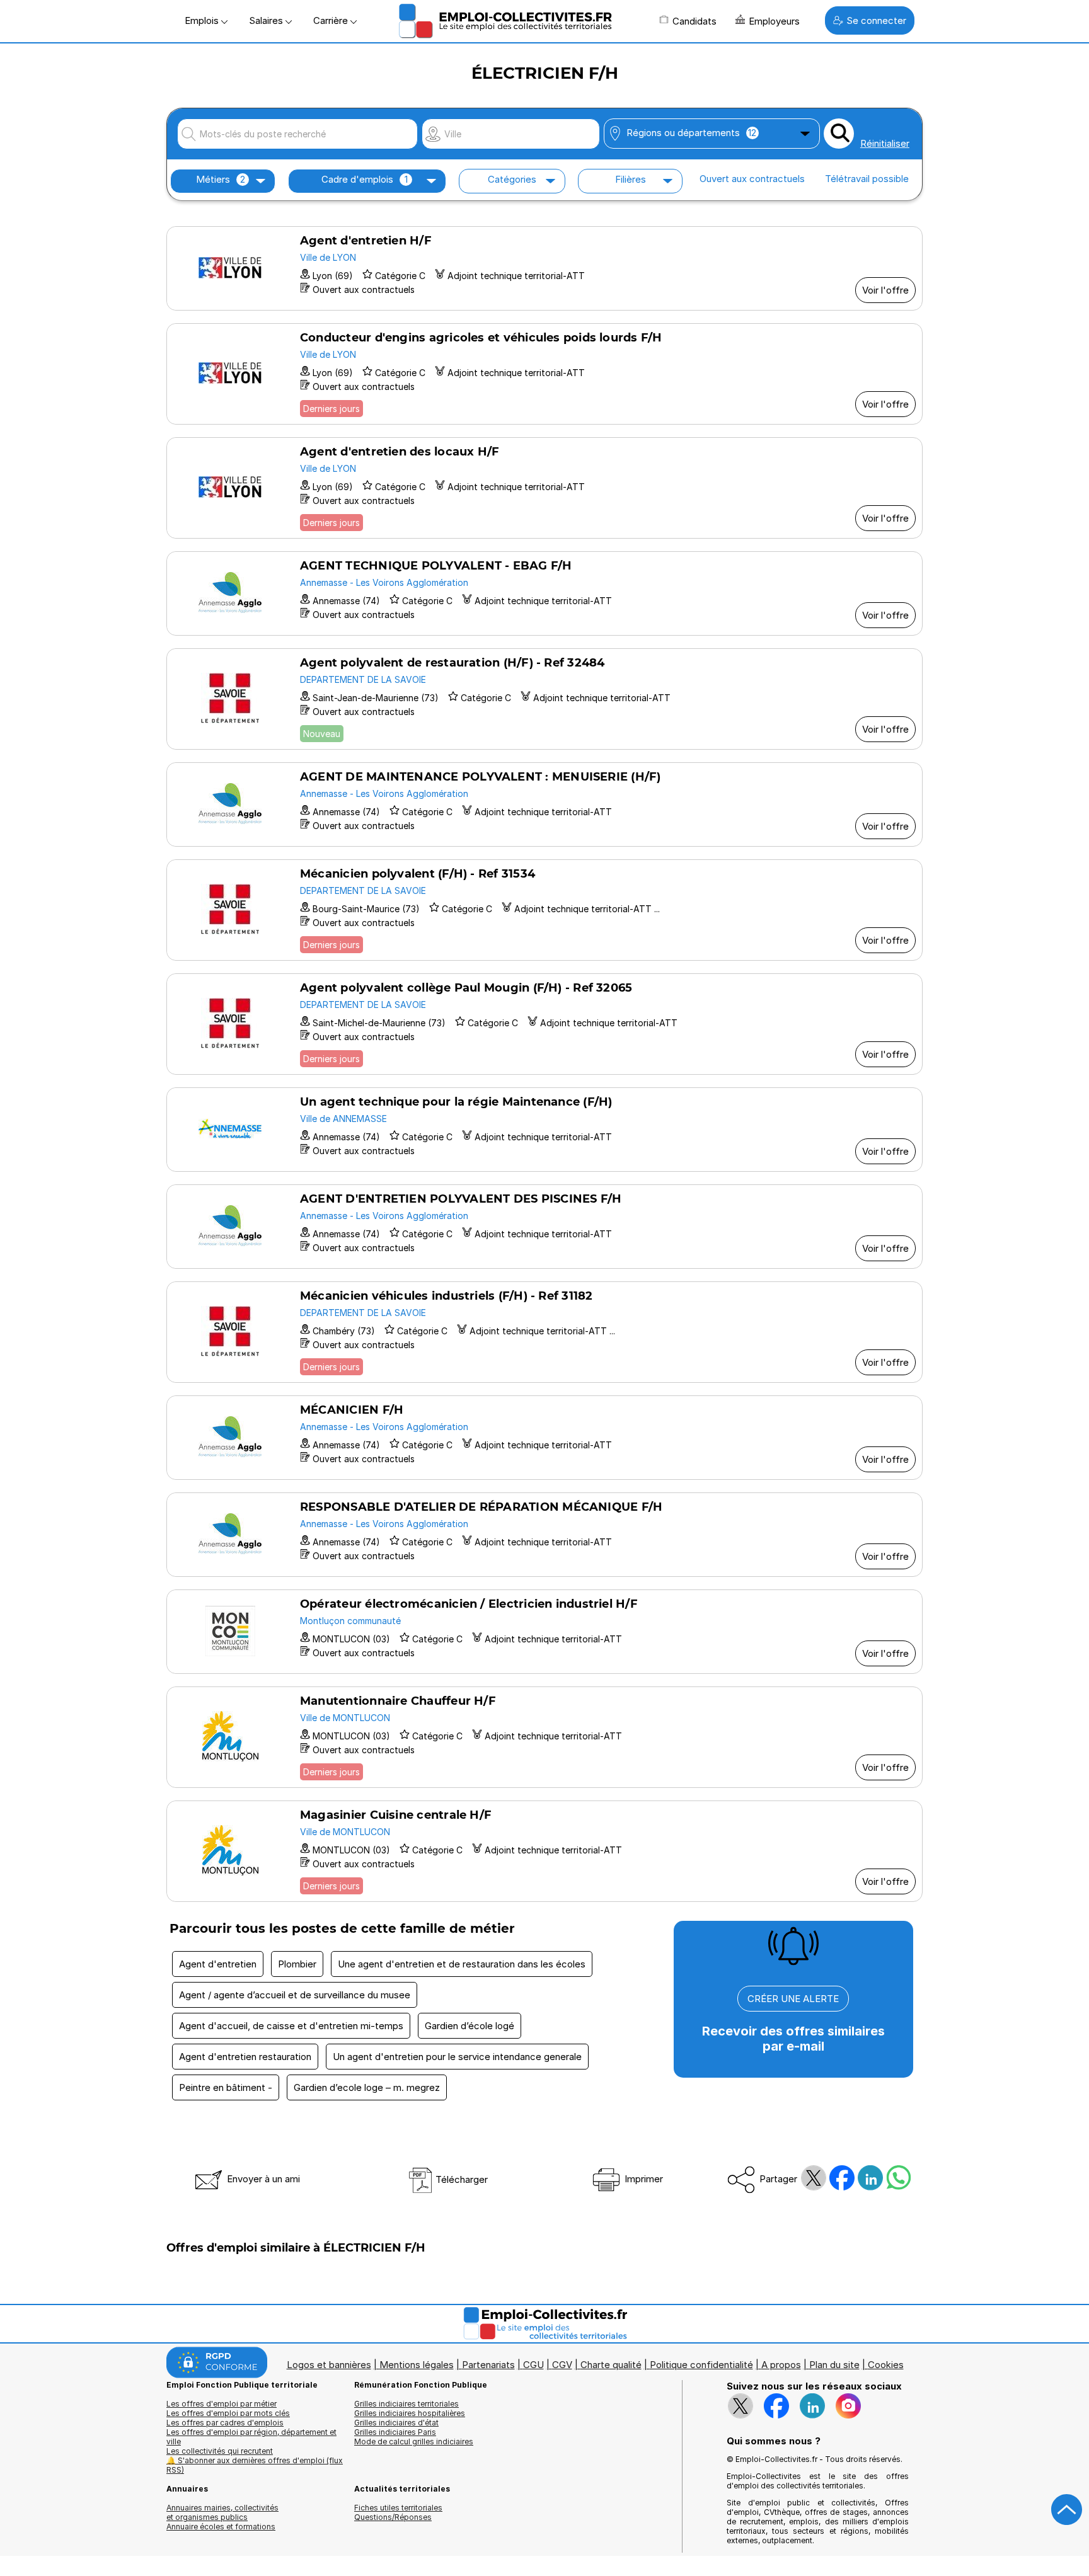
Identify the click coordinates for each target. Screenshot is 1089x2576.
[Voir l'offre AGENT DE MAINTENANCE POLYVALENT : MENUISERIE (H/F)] (544, 804)
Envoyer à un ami (262, 2179)
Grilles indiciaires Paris (395, 2432)
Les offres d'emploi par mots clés (228, 2413)
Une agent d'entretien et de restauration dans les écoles (462, 1964)
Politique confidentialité (701, 2365)
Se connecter (876, 20)
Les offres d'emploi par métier (222, 2404)
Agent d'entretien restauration (245, 2057)
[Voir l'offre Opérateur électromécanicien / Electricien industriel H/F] (544, 1632)
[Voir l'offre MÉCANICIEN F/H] (544, 1438)
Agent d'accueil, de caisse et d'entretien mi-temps (291, 2026)
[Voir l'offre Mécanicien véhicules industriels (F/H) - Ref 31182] (544, 1332)
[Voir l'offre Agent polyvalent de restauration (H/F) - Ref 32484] (544, 699)
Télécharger (460, 2179)
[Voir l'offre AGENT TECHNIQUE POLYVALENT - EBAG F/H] (544, 593)
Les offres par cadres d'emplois (225, 2423)
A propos (781, 2365)
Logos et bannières (329, 2365)
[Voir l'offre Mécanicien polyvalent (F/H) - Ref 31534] (544, 910)
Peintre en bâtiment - (226, 2087)
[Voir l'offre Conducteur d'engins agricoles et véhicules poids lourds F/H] (544, 374)
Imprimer (642, 2179)
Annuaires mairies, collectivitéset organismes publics (222, 2512)
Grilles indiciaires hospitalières (410, 2413)
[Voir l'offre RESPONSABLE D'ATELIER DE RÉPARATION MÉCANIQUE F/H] (544, 1535)
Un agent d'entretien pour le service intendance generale (457, 2057)
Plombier (297, 1964)
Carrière (332, 20)
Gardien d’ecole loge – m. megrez (367, 2087)
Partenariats (488, 2365)
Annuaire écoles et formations (221, 2527)
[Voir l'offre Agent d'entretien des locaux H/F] (544, 488)
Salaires (267, 20)
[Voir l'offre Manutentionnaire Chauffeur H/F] (544, 1737)
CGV (562, 2365)
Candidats (694, 21)
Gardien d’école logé (470, 2026)
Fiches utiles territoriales (398, 2508)
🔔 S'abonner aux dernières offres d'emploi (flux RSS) (255, 2465)
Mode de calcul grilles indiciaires (414, 2441)
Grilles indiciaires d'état (396, 2423)
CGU (533, 2365)
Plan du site (834, 2365)
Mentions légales (417, 2365)
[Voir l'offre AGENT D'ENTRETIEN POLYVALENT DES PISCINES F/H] (544, 1227)
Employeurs (774, 21)
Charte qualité (611, 2365)
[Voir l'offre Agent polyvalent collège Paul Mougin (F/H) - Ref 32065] (544, 1024)
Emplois (203, 20)
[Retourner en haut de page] (1067, 2510)
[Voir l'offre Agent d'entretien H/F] (544, 268)
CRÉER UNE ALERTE (793, 1999)
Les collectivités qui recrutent (220, 2451)
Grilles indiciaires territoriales (406, 2404)
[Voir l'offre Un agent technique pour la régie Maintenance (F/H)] (544, 1130)
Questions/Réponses (393, 2517)
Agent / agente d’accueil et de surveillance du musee (295, 1995)
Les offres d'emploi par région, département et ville (251, 2437)
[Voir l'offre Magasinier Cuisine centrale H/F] (544, 1851)
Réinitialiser (885, 143)
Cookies (886, 2365)
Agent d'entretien (218, 1964)
